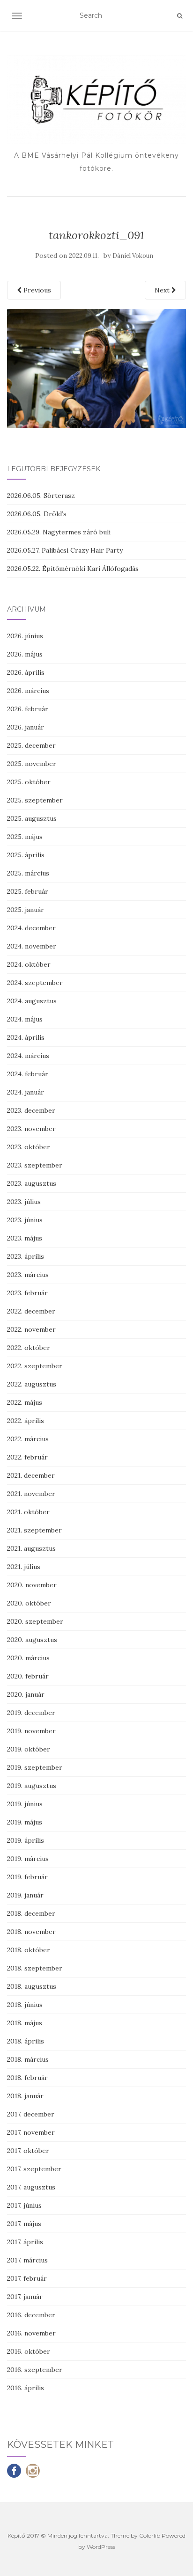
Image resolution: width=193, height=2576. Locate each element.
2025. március (28, 873)
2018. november (31, 1932)
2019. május (25, 1822)
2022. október (29, 1348)
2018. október (29, 1950)
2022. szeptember (35, 1366)
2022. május (25, 1402)
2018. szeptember (35, 1968)
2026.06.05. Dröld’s (37, 514)
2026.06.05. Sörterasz (41, 496)
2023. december (31, 1110)
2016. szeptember (35, 2370)
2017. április (25, 2242)
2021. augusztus (31, 1548)
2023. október (29, 1147)
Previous (36, 290)
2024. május (25, 1019)
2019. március (28, 1859)
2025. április (26, 855)
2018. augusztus (32, 1986)
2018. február (27, 2078)
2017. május (24, 2224)
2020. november (32, 1585)
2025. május (25, 837)
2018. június (25, 2005)
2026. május (25, 654)
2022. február (27, 1457)
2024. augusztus (32, 1001)
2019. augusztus (32, 1786)
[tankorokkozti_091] (96, 368)
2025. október (29, 782)
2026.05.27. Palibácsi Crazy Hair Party (65, 550)
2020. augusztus (32, 1640)
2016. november (31, 2333)
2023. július (24, 1202)
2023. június (25, 1220)
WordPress (101, 2547)
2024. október (29, 964)
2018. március (28, 2059)
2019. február (27, 1877)
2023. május (25, 1238)
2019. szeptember (35, 1767)
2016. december (31, 2315)
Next (163, 290)
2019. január (25, 1895)
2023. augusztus (32, 1183)
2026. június (25, 636)
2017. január (25, 2297)
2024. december (31, 928)
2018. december (31, 1913)
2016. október (29, 2351)
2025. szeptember (35, 800)
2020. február (28, 1676)
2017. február (27, 2278)
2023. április (26, 1256)
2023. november (31, 1129)
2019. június (25, 1804)
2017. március (27, 2260)
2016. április (26, 2388)
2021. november (31, 1494)
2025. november (32, 764)
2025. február (28, 891)
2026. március (28, 691)
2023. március (28, 1275)
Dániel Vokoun (133, 256)
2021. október (28, 1512)
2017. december (31, 2114)
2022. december (31, 1311)
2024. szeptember (35, 983)
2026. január (26, 727)
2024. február (28, 1074)
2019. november (31, 1731)
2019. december (31, 1713)
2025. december (31, 745)
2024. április (26, 1037)
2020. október (29, 1603)
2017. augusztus (31, 2187)
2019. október (29, 1749)
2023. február (27, 1293)
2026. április (26, 672)
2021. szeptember (34, 1530)
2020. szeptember (35, 1621)
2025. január (26, 910)
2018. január (25, 2096)
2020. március (28, 1658)
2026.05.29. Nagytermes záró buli (59, 532)
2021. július (24, 1567)
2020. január (26, 1694)
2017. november (31, 2132)
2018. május (25, 2023)
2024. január (26, 1092)
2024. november (32, 946)
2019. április (26, 1840)
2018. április (26, 2041)
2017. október (28, 2151)
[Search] (180, 16)
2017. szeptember (34, 2169)
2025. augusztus (32, 818)
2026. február (28, 709)
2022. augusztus (32, 1384)
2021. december (31, 1475)
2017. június (24, 2205)
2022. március (28, 1439)
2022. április (26, 1421)
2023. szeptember (35, 1165)
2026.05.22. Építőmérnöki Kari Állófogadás (73, 569)
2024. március (28, 1056)
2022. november (31, 1329)
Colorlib (150, 2536)
